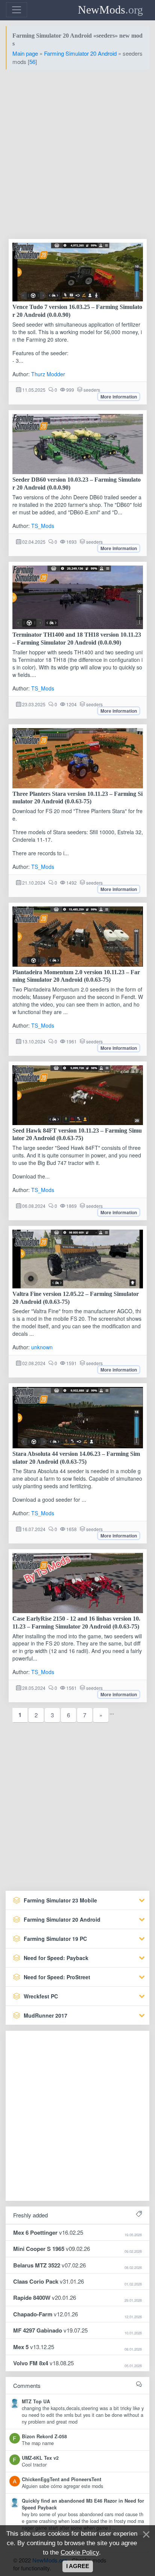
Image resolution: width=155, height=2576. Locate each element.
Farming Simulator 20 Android (80, 53)
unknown (42, 1347)
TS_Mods (43, 526)
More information (119, 397)
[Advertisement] (77, 153)
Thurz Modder (48, 374)
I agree (78, 2566)
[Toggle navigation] (17, 10)
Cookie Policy (80, 2552)
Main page (25, 53)
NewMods (110, 10)
